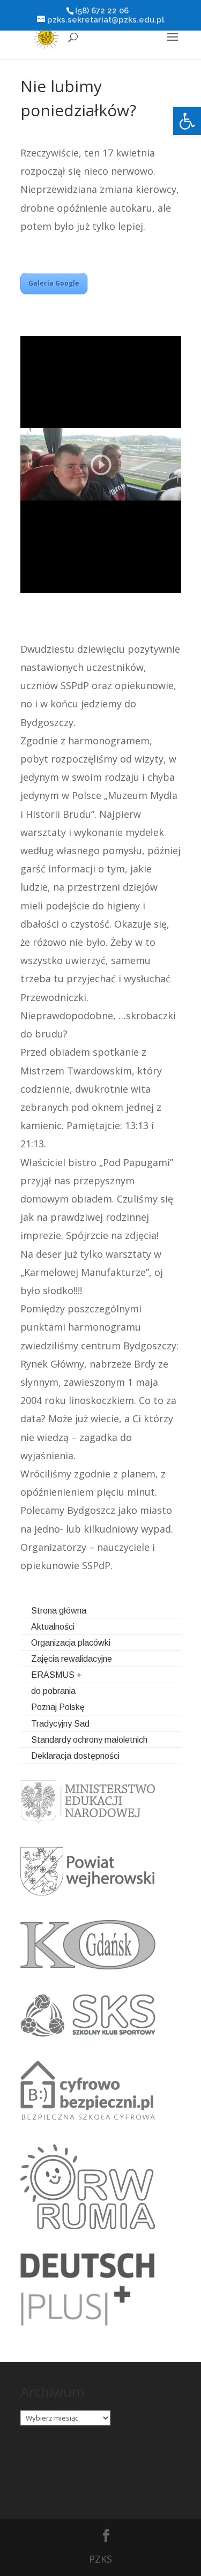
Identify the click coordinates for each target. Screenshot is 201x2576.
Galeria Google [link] (54, 283)
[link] (187, 121)
